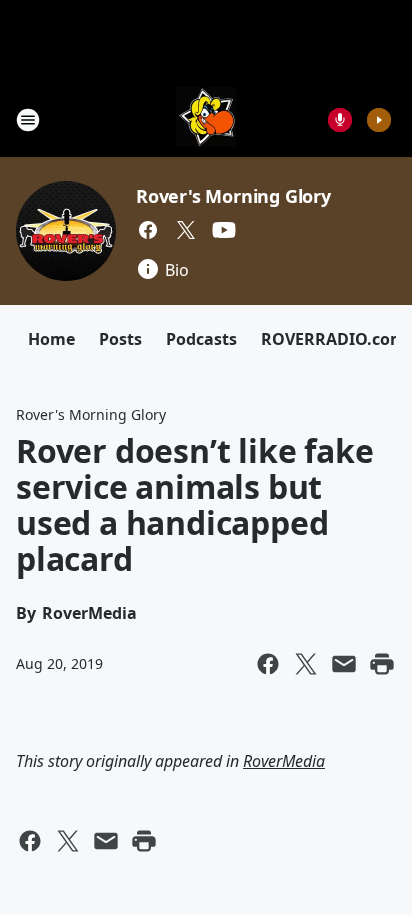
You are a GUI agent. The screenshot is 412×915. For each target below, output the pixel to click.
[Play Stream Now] (379, 120)
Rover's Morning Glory (233, 196)
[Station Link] (206, 119)
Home (51, 339)
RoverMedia (284, 761)
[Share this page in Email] (344, 664)
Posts (120, 339)
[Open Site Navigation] (28, 120)
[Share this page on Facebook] (268, 664)
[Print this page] (382, 664)
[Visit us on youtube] (224, 230)
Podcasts (201, 339)
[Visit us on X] (186, 230)
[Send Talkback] (340, 120)
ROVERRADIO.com (333, 339)
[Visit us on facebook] (148, 230)
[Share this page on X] (306, 664)
